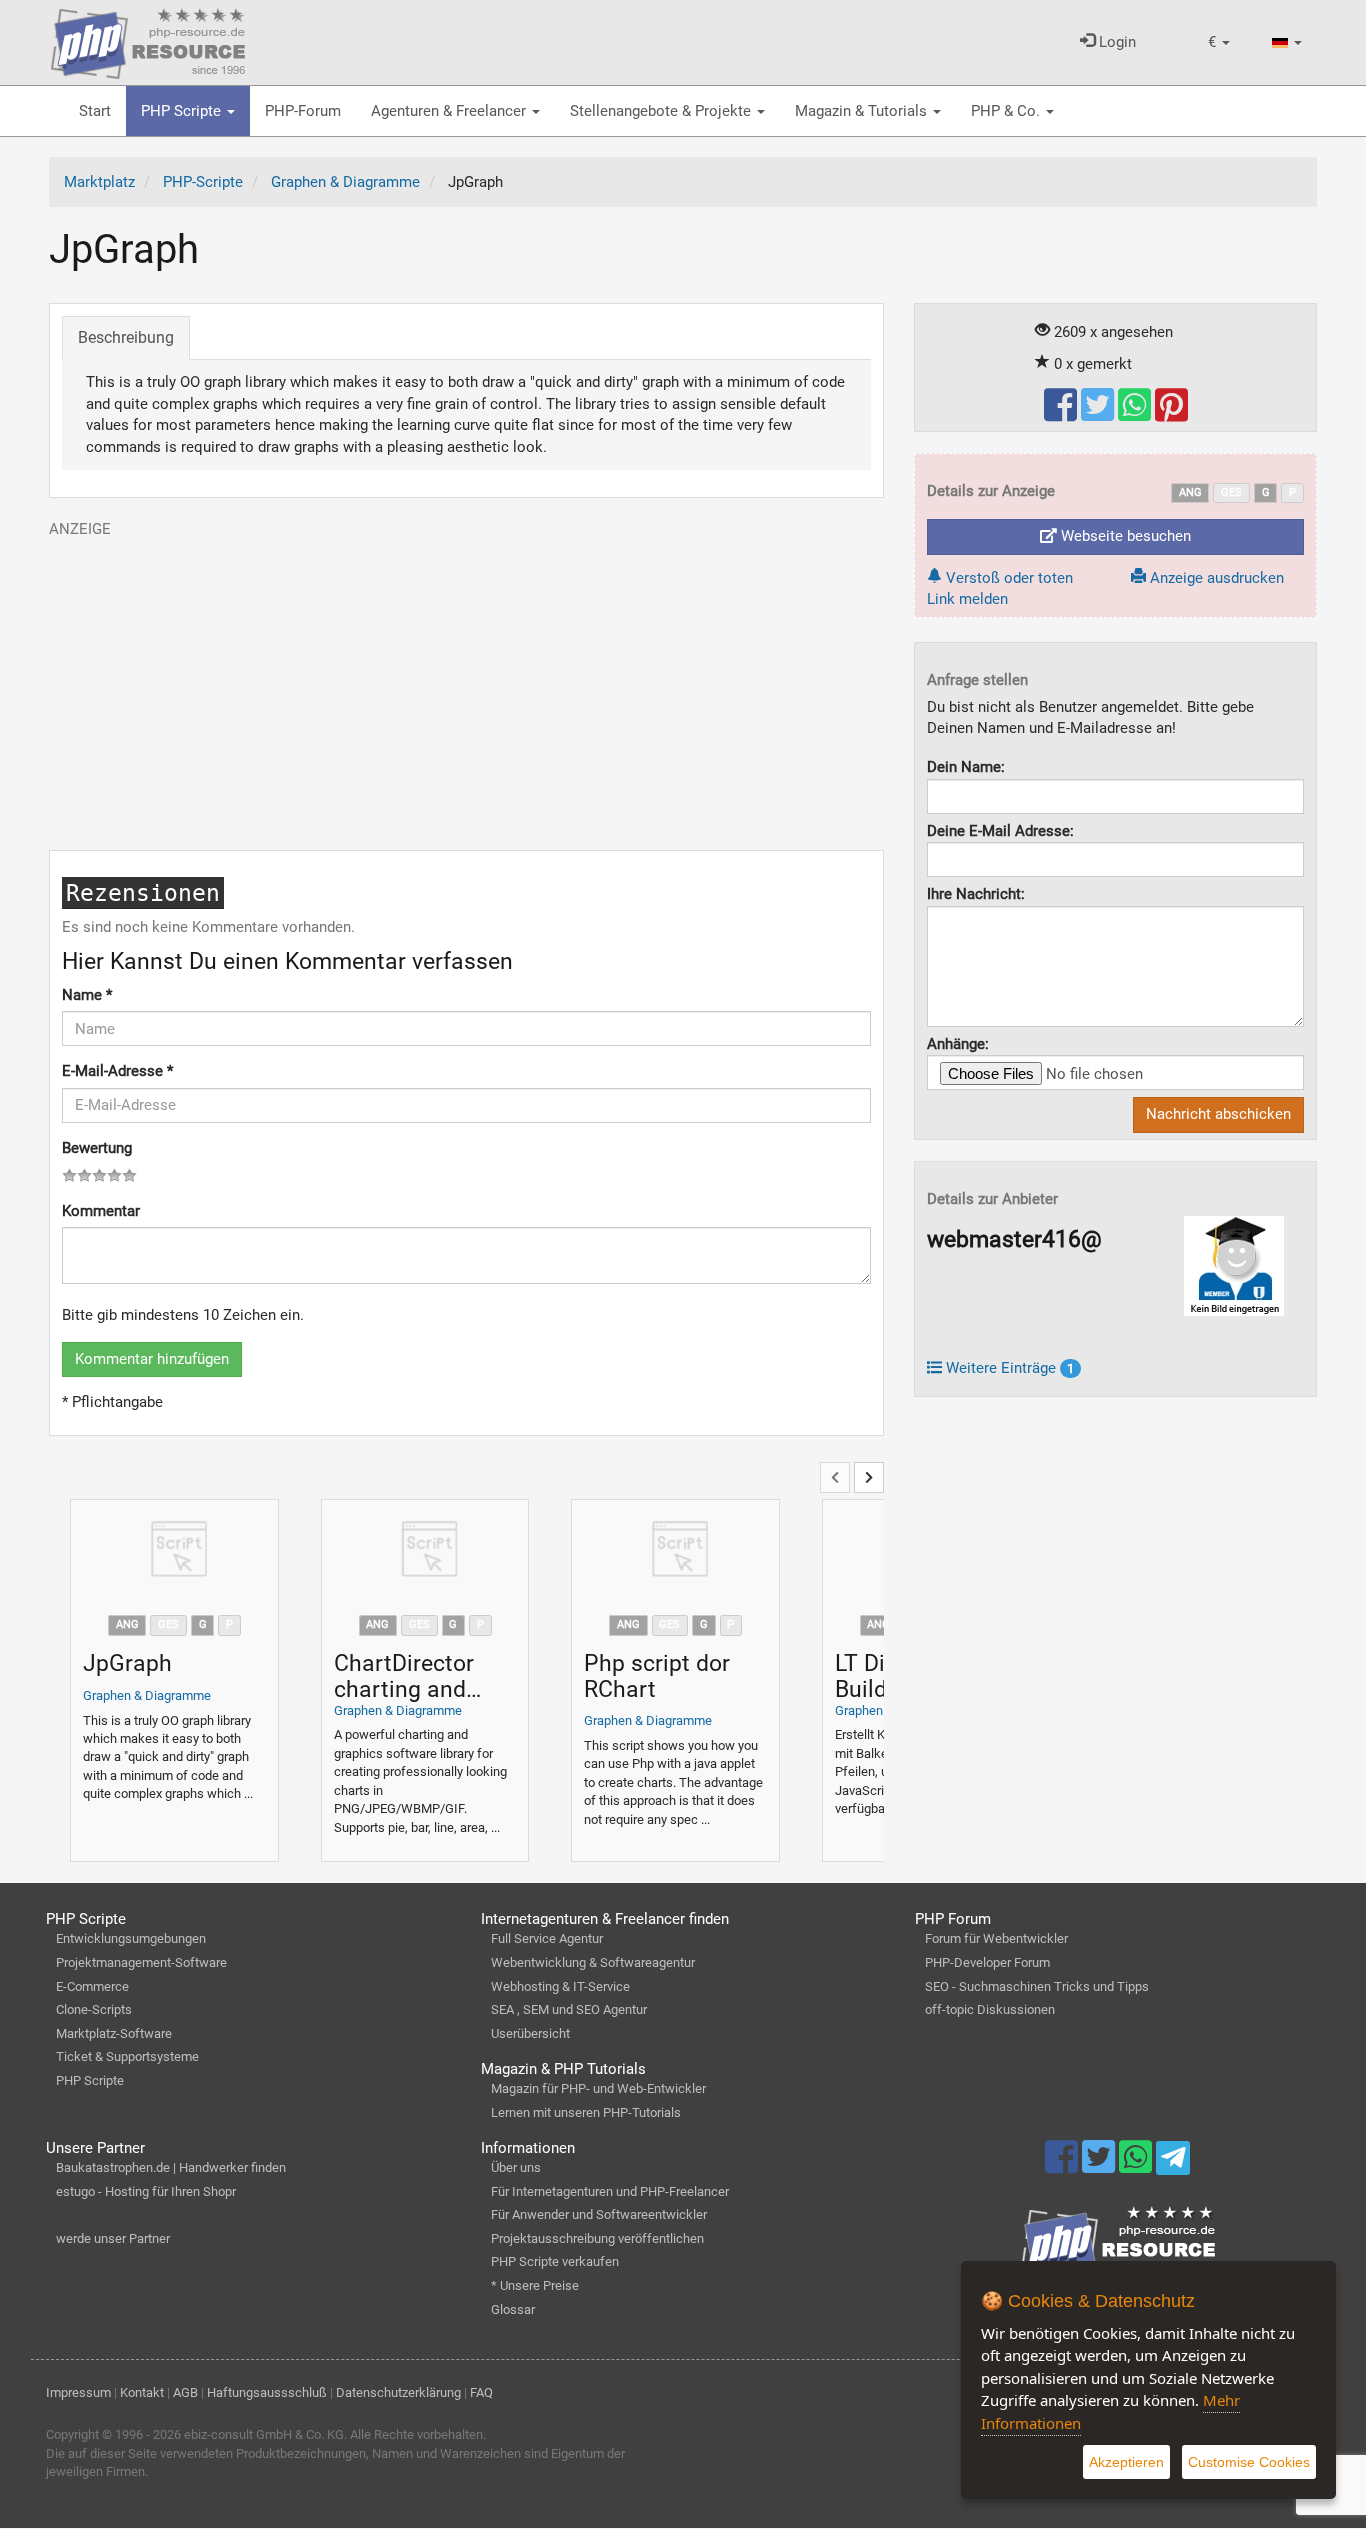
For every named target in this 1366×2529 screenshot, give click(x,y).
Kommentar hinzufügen (152, 1359)
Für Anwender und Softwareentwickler (599, 2214)
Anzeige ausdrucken (1215, 578)
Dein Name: (966, 767)
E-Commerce (92, 1986)
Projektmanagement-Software (141, 1962)
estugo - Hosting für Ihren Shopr (146, 2191)
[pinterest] (1171, 414)
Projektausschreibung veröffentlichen (597, 2238)
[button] (1219, 42)
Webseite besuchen (1124, 536)
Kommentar (101, 1211)
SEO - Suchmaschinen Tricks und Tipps (1037, 1986)
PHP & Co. (1007, 111)
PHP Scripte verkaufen (555, 2261)
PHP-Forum (303, 111)
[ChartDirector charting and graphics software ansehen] (425, 1551)
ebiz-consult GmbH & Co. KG (264, 2434)
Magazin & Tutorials (863, 111)
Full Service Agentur (547, 1938)
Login (1115, 42)
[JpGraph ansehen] (174, 1551)
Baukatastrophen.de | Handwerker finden (171, 2167)
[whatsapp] (1136, 414)
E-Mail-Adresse (117, 1071)
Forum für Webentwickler (996, 1938)
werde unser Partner (113, 2238)
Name (87, 995)
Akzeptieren (1126, 2462)
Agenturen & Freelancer (450, 111)
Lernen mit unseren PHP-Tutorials (586, 2112)
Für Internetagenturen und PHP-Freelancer (610, 2191)
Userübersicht (530, 2033)
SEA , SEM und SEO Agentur (569, 2009)
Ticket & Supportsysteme (127, 2056)
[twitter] (1099, 414)
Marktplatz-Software (114, 2033)
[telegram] (1172, 2163)
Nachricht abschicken (1218, 1114)
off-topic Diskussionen (990, 2009)
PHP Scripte (183, 111)
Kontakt (142, 2392)
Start (95, 111)
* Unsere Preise (535, 2285)
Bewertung (97, 1148)
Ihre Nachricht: (976, 894)
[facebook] (1062, 414)
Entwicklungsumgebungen (131, 1938)
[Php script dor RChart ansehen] (675, 1551)
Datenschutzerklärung (398, 2392)
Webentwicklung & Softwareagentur (593, 1962)
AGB (185, 2392)
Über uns (516, 2167)
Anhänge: (958, 1044)
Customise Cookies (1249, 2462)
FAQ (481, 2392)
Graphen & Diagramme (147, 1695)
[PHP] (148, 40)
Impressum (78, 2392)
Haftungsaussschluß (267, 2392)
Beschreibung (126, 337)
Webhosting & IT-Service (560, 1986)
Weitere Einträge (1008, 1368)
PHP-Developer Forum (987, 1962)
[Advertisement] (466, 680)
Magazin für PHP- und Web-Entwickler (598, 2088)
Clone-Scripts (94, 2009)
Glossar (513, 2309)
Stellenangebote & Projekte (662, 111)
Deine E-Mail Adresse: (1000, 831)
